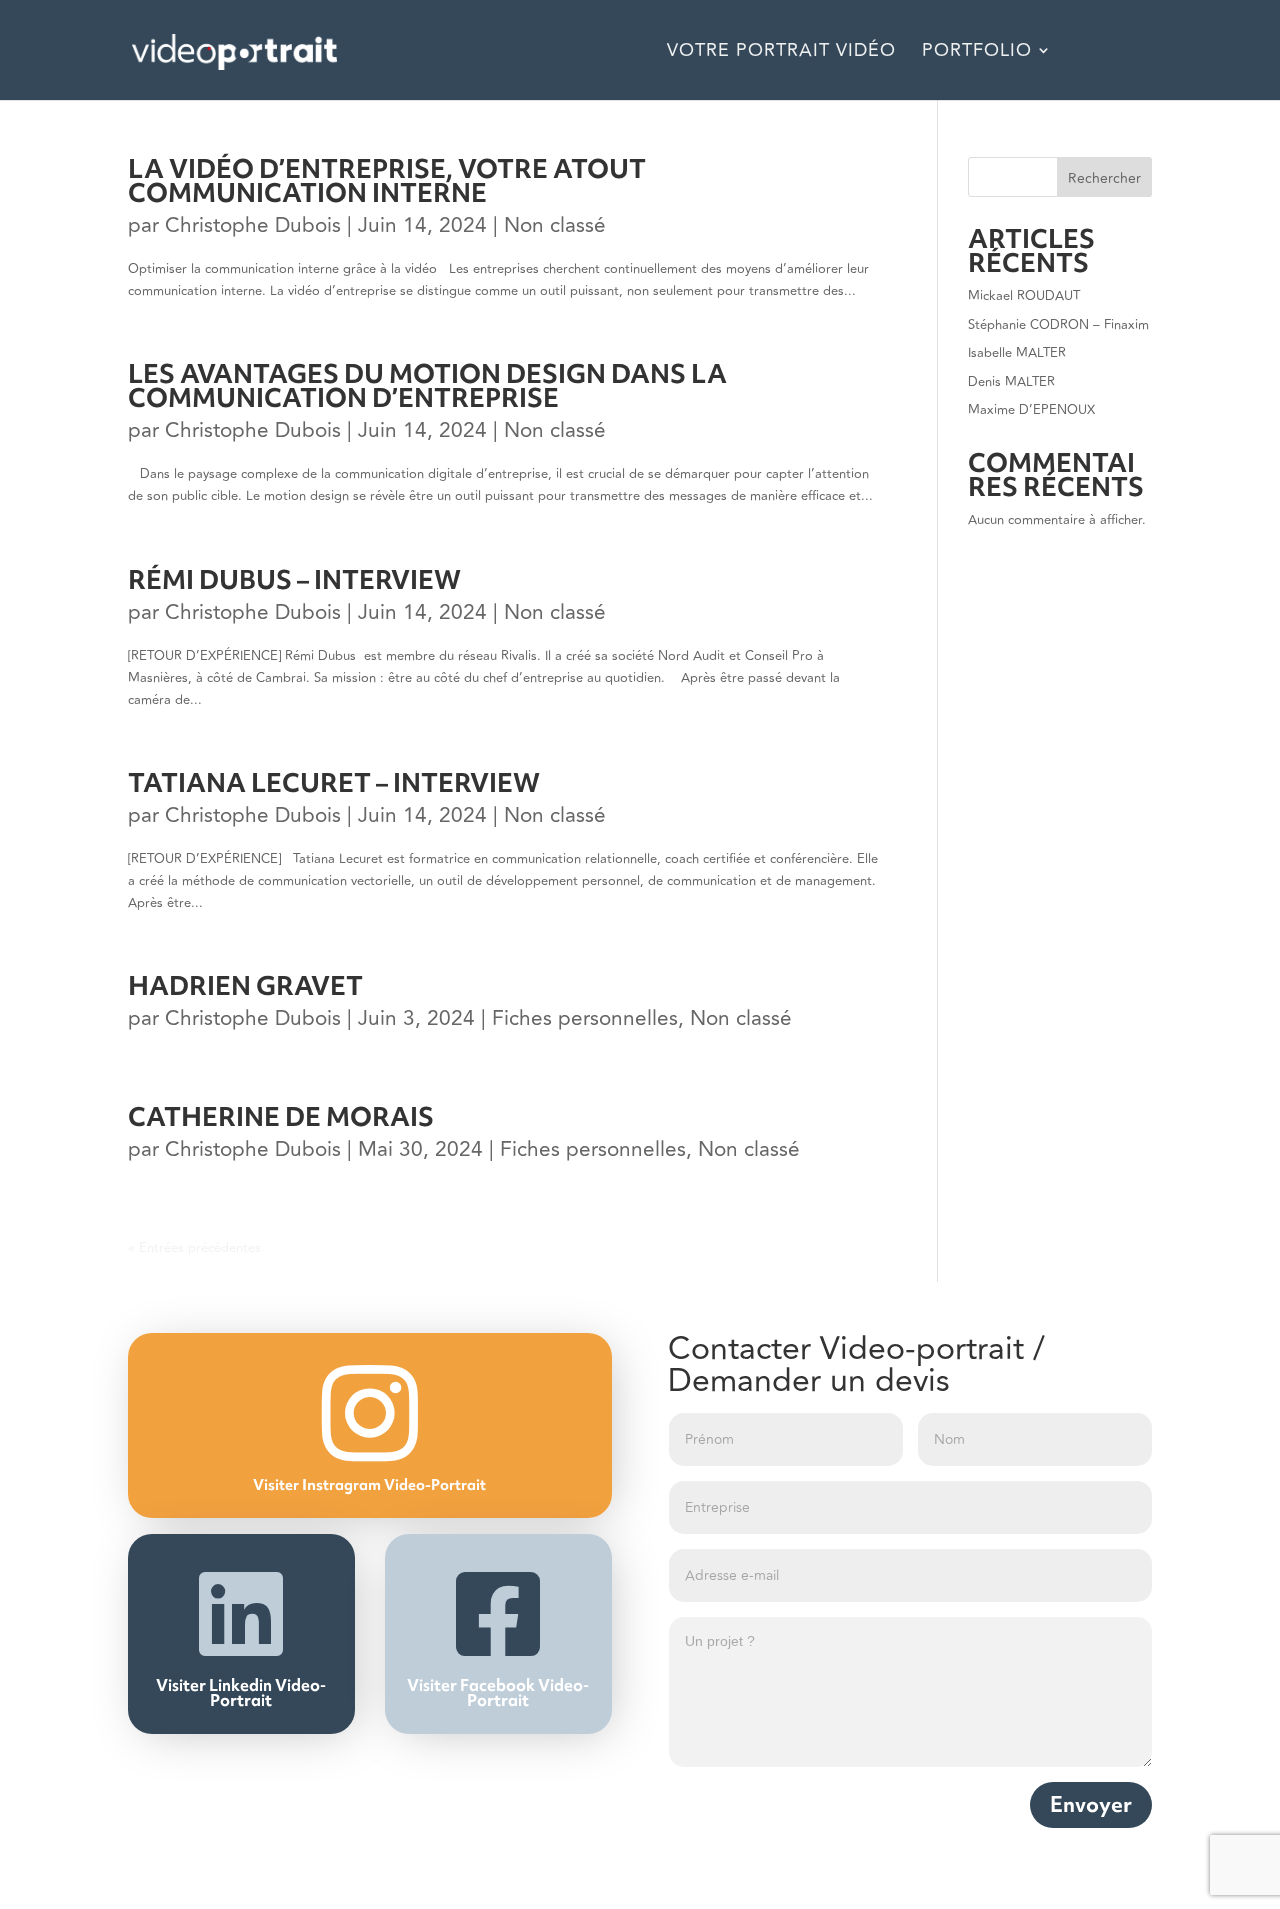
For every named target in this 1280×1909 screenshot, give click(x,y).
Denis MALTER (1011, 382)
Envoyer (1091, 1804)
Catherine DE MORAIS (281, 1117)
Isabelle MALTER (1017, 353)
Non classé (555, 225)
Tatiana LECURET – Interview (334, 783)
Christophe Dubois (253, 225)
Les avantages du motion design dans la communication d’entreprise (427, 386)
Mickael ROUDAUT (1024, 296)
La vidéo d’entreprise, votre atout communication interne (387, 181)
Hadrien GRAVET (245, 986)
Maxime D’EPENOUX (1031, 410)
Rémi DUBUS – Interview (294, 580)
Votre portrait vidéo (781, 53)
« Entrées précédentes (194, 1248)
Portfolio (977, 53)
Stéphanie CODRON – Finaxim (1058, 325)
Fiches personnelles (585, 1018)
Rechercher (1104, 178)
